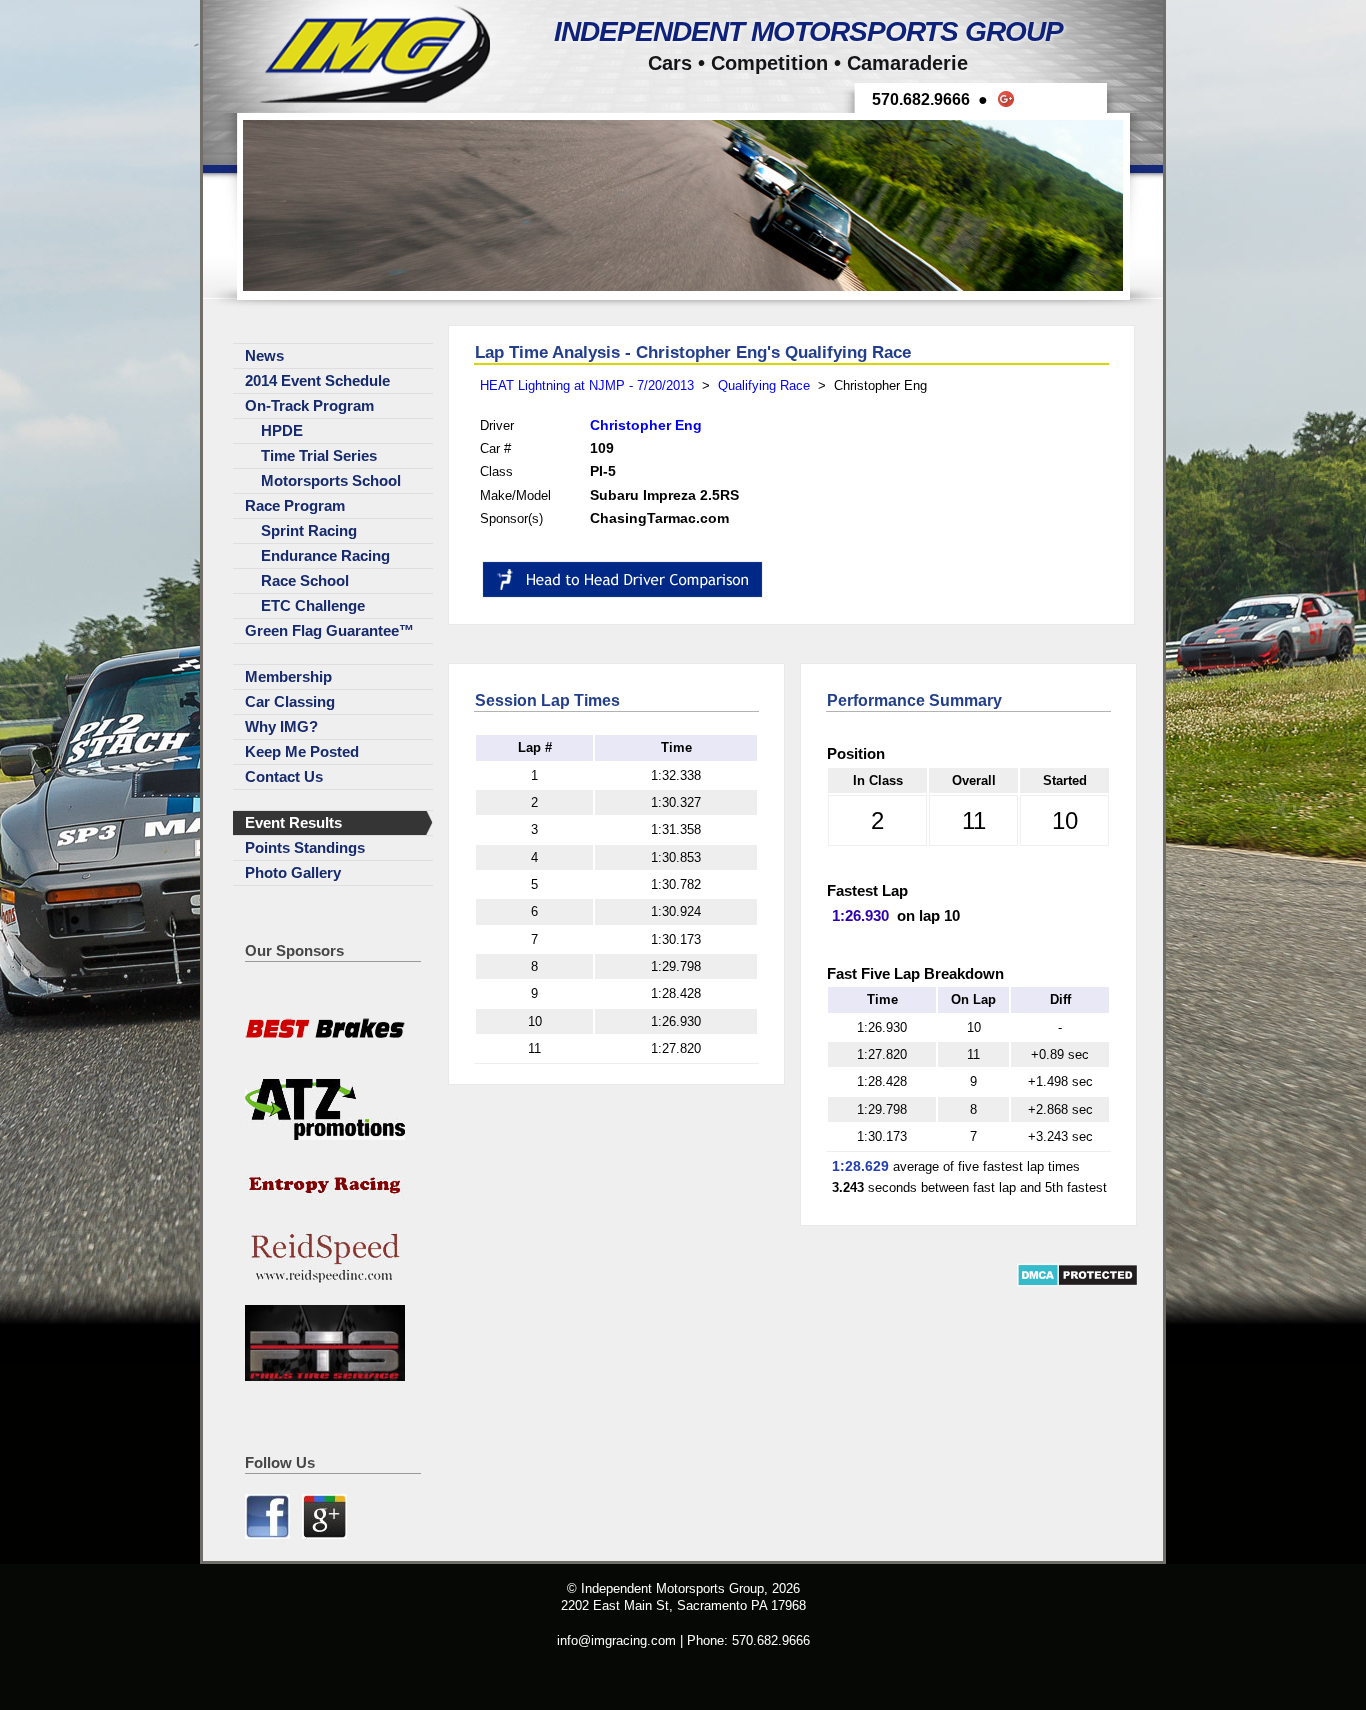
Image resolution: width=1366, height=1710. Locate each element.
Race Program (295, 506)
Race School (305, 581)
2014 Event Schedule (317, 381)
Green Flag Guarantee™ (329, 631)
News (264, 356)
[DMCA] (1077, 1282)
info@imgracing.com (616, 1640)
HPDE (282, 431)
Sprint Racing (309, 531)
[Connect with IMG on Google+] (324, 1534)
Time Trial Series (319, 456)
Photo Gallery (293, 873)
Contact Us (284, 777)
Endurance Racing (325, 556)
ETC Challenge (313, 606)
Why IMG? (281, 727)
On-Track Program (309, 406)
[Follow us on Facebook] (269, 1534)
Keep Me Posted (302, 752)
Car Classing (290, 702)
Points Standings (305, 848)
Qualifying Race (764, 385)
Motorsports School (331, 481)
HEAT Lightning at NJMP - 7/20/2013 (587, 385)
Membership (288, 677)
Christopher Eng (646, 425)
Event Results (293, 823)
